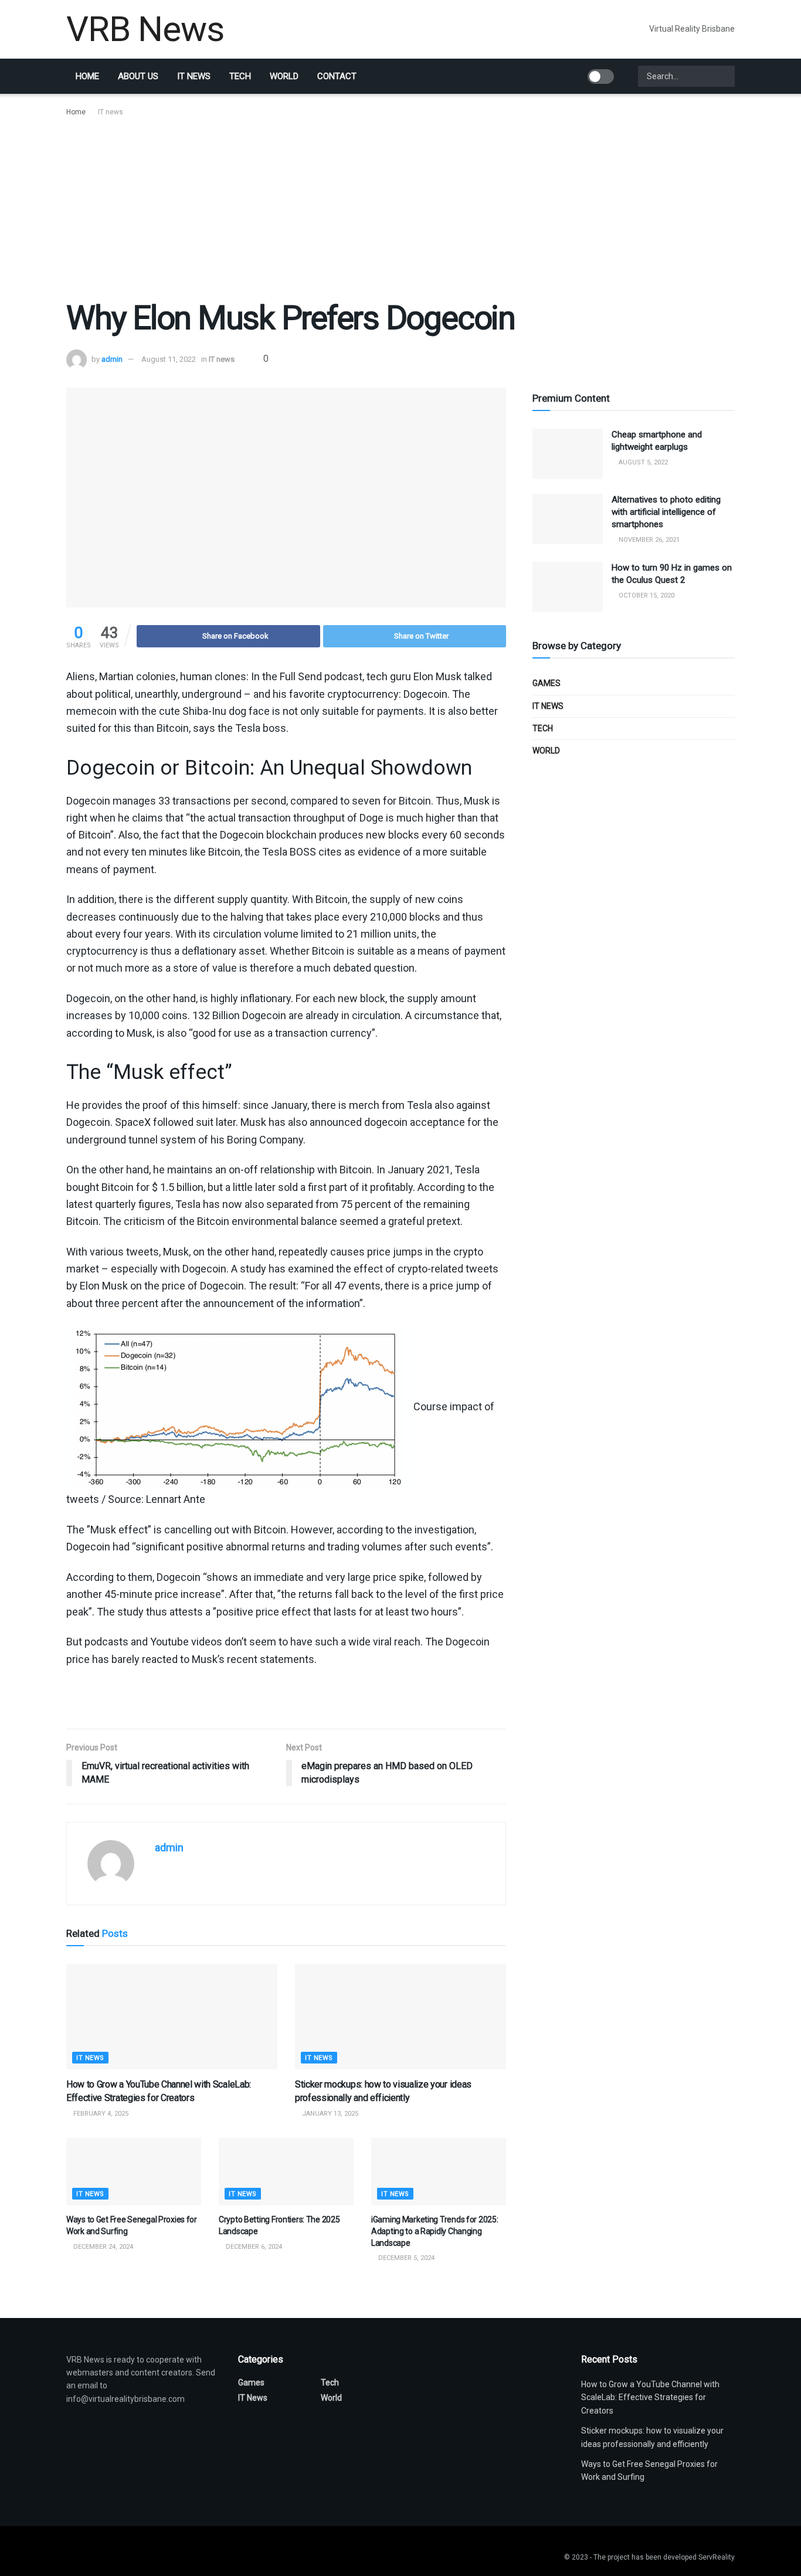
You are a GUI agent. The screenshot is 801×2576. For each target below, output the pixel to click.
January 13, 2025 (329, 2114)
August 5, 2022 (642, 462)
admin (112, 359)
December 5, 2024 (405, 2258)
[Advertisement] (400, 206)
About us (138, 76)
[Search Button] (725, 76)
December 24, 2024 (102, 2247)
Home (87, 76)
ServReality (717, 2557)
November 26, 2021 (648, 540)
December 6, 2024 (253, 2247)
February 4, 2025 (100, 2114)
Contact (337, 76)
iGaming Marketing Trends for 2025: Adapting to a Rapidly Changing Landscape (435, 2231)
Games (547, 683)
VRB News (145, 29)
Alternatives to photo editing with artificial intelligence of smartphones (666, 512)
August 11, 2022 (169, 359)
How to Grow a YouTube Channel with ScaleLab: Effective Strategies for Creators (650, 2397)
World (284, 76)
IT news (194, 76)
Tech (240, 76)
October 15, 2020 (646, 595)
